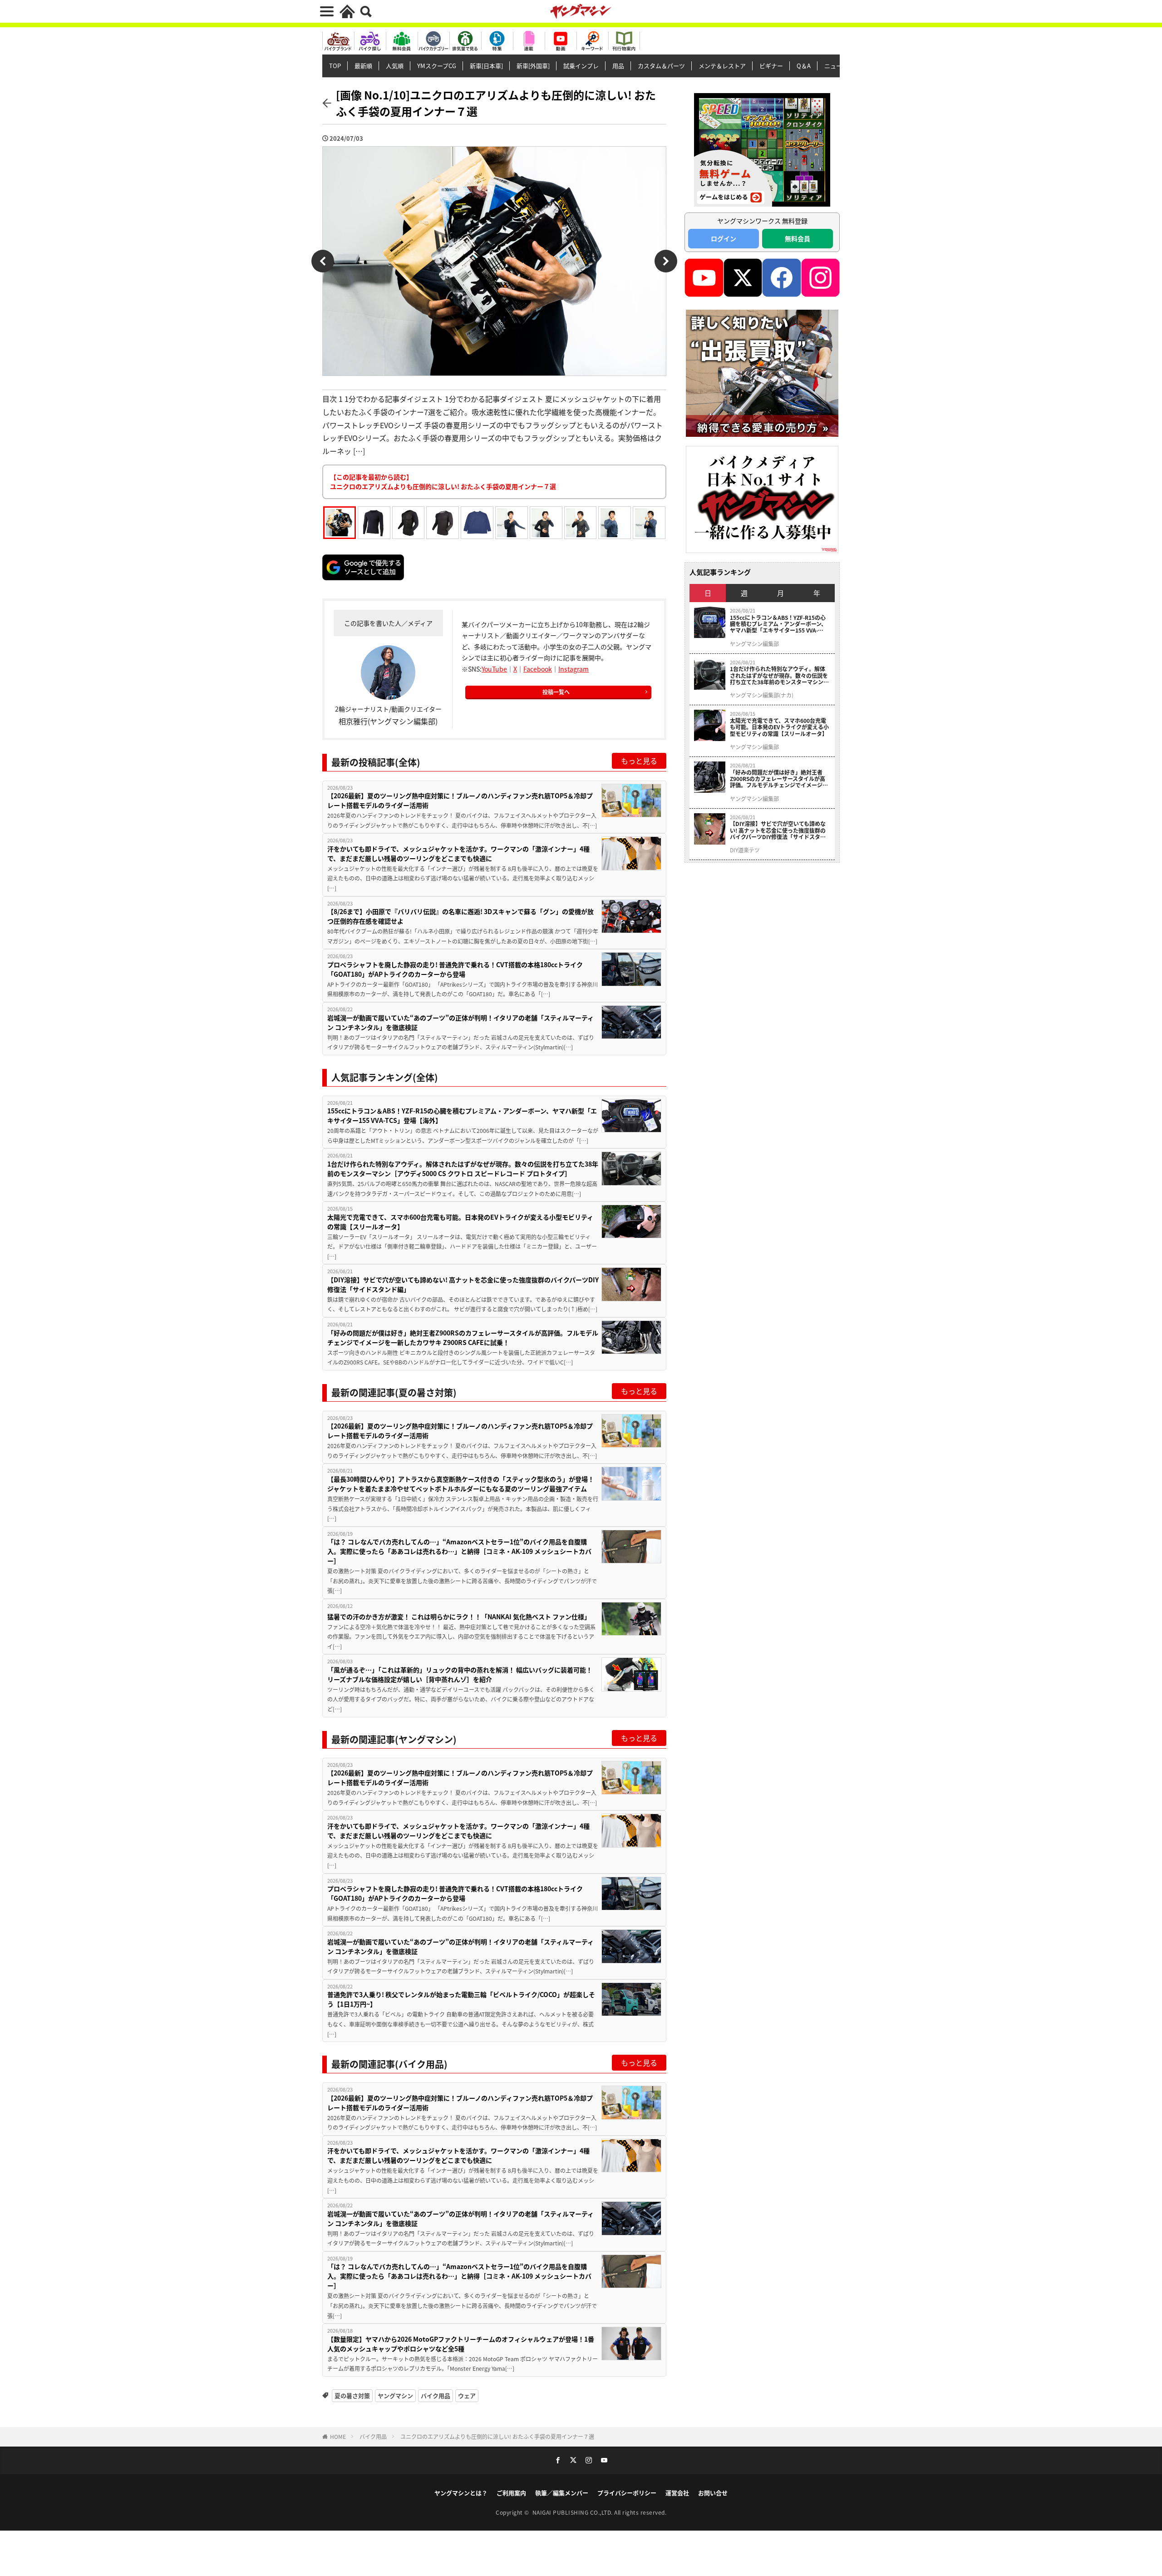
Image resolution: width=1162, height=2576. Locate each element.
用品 (618, 66)
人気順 (395, 66)
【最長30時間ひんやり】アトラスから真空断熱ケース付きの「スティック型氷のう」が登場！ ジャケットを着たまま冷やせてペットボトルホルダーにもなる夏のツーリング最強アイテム (461, 1484)
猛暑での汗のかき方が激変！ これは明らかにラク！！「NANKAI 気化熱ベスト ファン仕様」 (459, 1617)
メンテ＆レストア (722, 66)
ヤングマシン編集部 (754, 644)
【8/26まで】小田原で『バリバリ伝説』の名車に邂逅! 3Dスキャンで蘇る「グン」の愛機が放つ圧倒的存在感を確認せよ (460, 916)
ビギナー (771, 66)
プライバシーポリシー (627, 2493)
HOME (338, 2436)
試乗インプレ (581, 66)
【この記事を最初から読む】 (443, 482)
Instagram (574, 669)
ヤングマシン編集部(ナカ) (762, 695)
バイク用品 (436, 2396)
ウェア (467, 2396)
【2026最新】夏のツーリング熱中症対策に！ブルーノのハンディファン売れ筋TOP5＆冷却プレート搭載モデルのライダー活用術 (460, 800)
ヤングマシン (395, 2396)
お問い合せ (713, 2493)
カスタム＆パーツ (661, 66)
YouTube (494, 669)
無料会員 (798, 238)
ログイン (724, 238)
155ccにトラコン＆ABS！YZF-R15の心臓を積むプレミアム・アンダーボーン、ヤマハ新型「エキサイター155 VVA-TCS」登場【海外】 (462, 1115)
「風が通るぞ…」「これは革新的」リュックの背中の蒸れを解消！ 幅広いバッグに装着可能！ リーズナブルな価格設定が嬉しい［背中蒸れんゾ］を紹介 (460, 1674)
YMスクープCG (437, 66)
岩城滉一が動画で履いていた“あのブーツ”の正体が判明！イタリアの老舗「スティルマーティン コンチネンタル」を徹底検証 (460, 1022)
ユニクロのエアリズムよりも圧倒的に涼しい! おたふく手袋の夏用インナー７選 (497, 2436)
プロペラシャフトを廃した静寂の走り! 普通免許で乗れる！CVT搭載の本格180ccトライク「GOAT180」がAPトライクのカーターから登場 (455, 969)
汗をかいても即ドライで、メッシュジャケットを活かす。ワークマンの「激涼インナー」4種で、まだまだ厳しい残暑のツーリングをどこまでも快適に (458, 853)
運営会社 (677, 2493)
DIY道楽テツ (745, 850)
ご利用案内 (511, 2493)
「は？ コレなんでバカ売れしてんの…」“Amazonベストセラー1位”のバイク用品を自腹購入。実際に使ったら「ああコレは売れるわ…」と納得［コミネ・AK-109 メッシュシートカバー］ (459, 1551)
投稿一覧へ (556, 692)
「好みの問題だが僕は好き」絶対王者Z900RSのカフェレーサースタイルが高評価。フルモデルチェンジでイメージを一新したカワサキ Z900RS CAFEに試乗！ (463, 1337)
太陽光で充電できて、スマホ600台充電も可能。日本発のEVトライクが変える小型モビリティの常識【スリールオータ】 (460, 1222)
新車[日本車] (486, 66)
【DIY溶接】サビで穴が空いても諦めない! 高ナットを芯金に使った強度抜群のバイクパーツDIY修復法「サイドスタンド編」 (463, 1284)
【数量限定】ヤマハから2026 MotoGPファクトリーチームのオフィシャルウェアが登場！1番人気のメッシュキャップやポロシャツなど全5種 (461, 2344)
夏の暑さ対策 (352, 2396)
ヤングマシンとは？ (461, 2493)
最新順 (363, 66)
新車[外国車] (533, 66)
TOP (335, 66)
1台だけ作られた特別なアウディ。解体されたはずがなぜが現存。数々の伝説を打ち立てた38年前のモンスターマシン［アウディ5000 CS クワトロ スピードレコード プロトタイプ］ (463, 1169)
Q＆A (804, 66)
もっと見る (639, 761)
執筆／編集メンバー (562, 2493)
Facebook (538, 669)
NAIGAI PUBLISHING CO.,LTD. (574, 2512)
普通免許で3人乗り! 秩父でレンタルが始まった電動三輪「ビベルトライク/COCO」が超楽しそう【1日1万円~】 (461, 1999)
